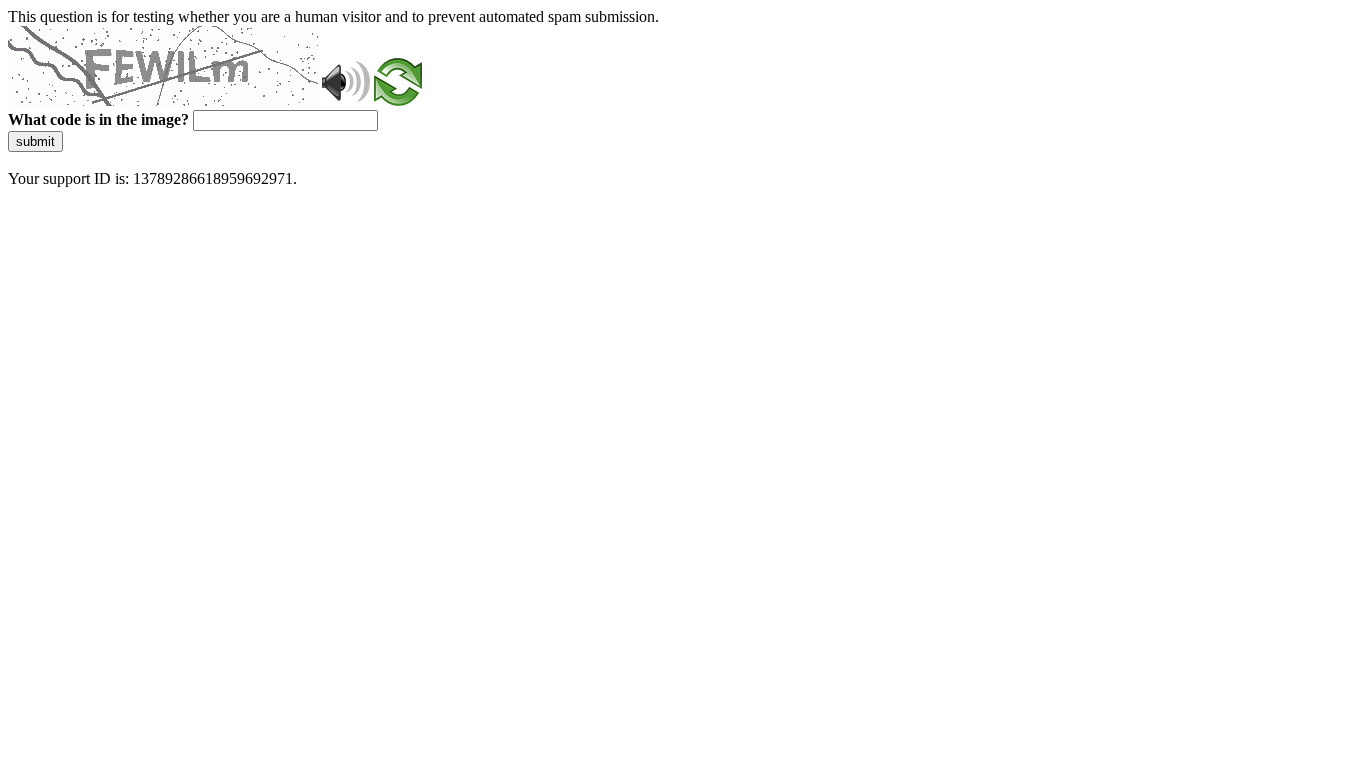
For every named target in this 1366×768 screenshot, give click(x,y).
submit (35, 141)
